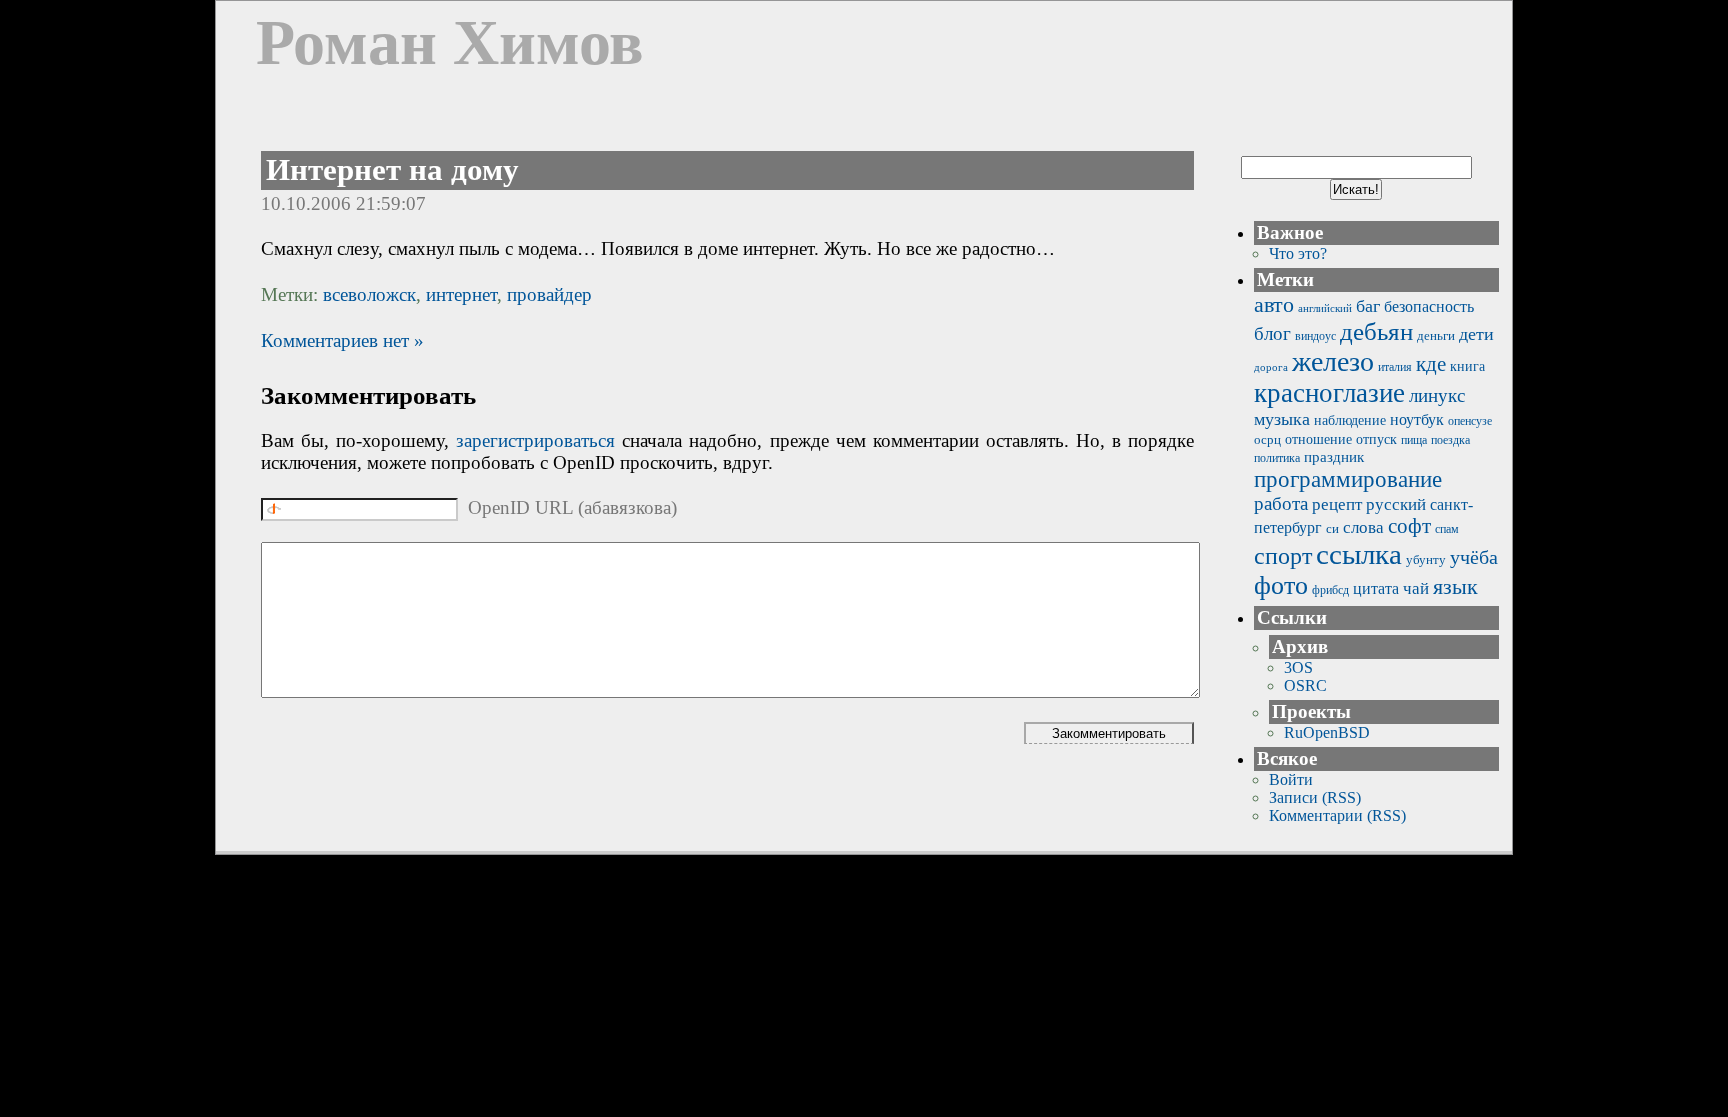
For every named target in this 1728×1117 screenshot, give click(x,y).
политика (1277, 458)
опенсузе (1470, 421)
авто (1274, 304)
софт (1409, 526)
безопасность (1429, 306)
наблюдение (1350, 420)
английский (1325, 308)
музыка (1282, 419)
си (1332, 528)
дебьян (1376, 331)
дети (1476, 334)
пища (1414, 440)
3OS (1298, 667)
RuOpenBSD (1327, 732)
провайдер (549, 294)
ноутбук (1417, 419)
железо (1333, 361)
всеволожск (369, 294)
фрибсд (1330, 590)
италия (1395, 367)
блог (1272, 333)
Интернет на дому (392, 170)
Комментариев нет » (342, 340)
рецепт (1337, 504)
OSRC (1305, 685)
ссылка (1359, 554)
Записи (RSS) (1315, 797)
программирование (1348, 479)
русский (1396, 504)
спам (1447, 529)
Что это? (1298, 253)
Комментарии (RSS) (1337, 815)
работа (1281, 503)
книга (1467, 366)
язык (1455, 586)
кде (1431, 364)
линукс (1437, 395)
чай (1416, 588)
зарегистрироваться (535, 440)
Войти (1291, 779)
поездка (1450, 440)
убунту (1426, 559)
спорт (1283, 556)
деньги (1436, 335)
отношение (1318, 439)
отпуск (1376, 439)
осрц (1267, 439)
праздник (1334, 456)
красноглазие (1329, 393)
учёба (1474, 557)
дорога (1271, 367)
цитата (1376, 588)
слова (1363, 527)
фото (1281, 585)
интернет (461, 294)
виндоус (1315, 336)
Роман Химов (450, 42)
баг (1368, 306)
